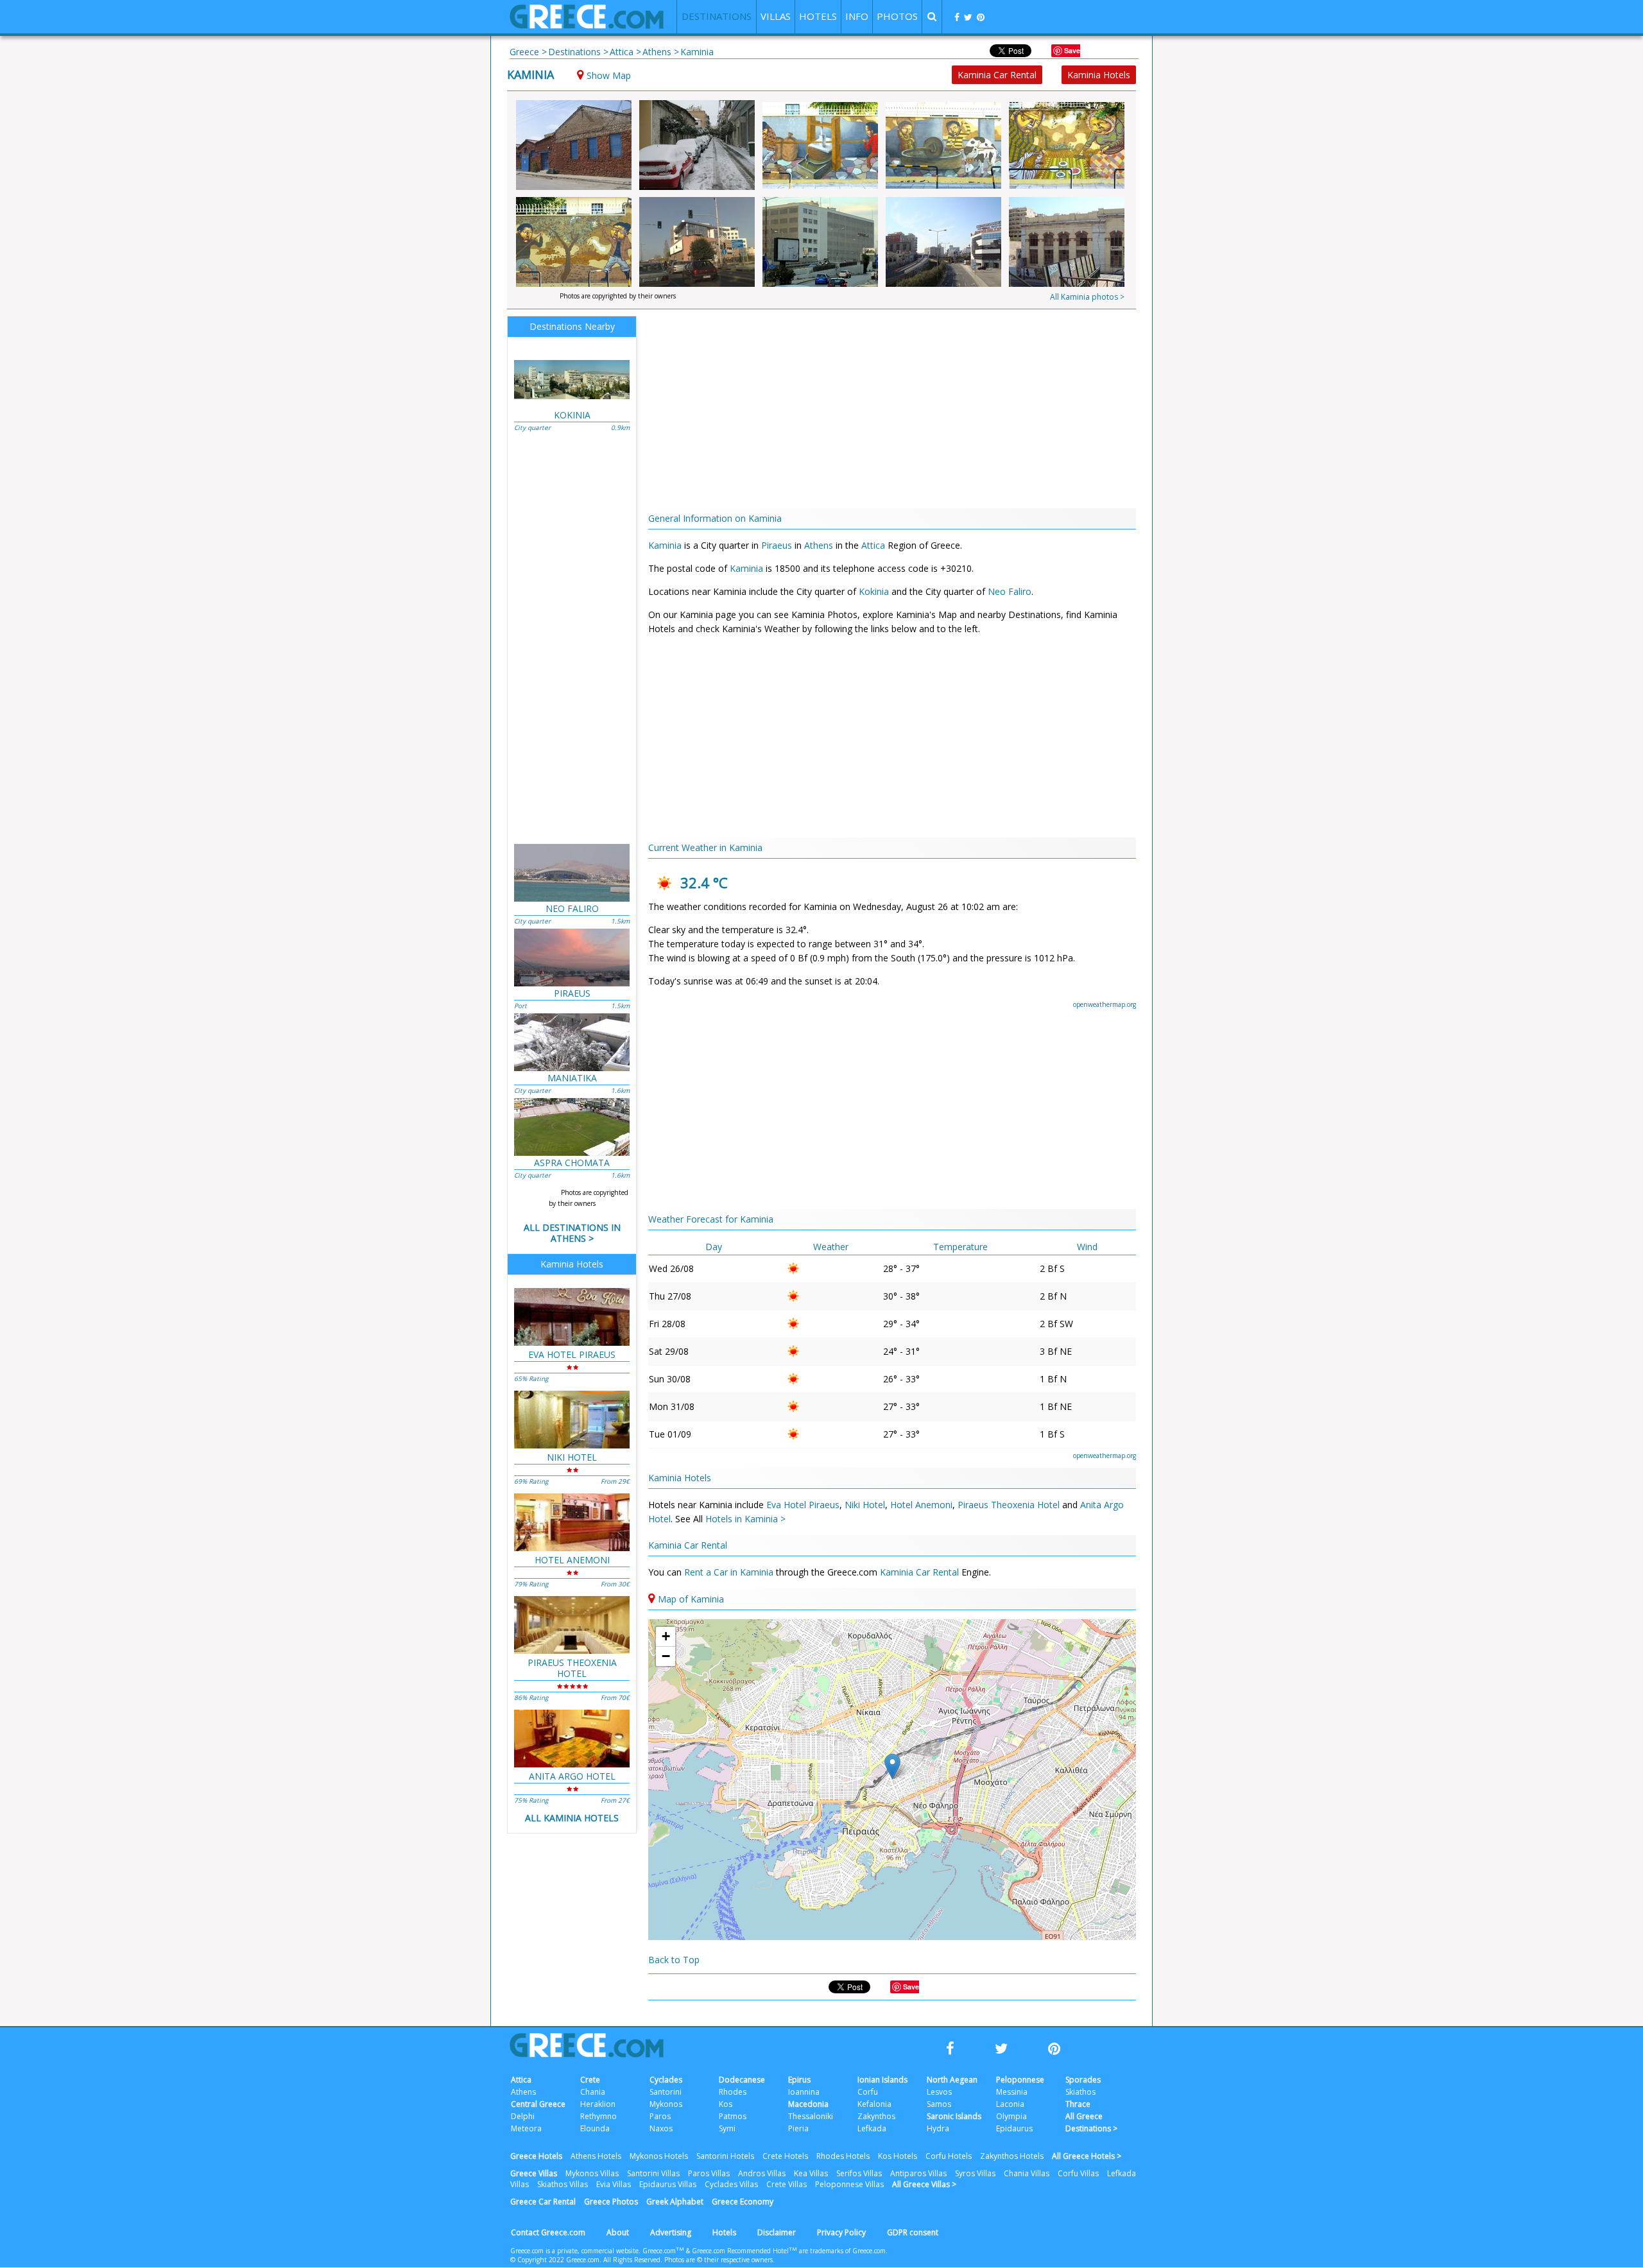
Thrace (1078, 2104)
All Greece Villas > (924, 2184)
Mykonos (666, 2104)
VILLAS (776, 16)
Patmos (733, 2116)
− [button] (666, 1656)
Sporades (1083, 2080)
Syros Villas (975, 2173)
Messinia (1012, 2092)
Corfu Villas (1078, 2173)
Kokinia (874, 591)
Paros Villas (709, 2173)
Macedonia (808, 2104)
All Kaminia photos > (1087, 297)
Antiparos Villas (918, 2173)
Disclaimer (777, 2232)
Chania (593, 2092)
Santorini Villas (653, 2173)
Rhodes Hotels (843, 2156)
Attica (873, 545)
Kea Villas (811, 2173)
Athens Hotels (596, 2156)
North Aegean (952, 2080)
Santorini (666, 2092)
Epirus (799, 2080)
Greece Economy (743, 2202)
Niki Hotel (865, 1505)
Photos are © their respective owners (718, 2260)
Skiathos (1080, 2092)
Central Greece (538, 2104)
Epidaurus (1014, 2128)
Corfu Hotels (949, 2156)
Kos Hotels (898, 2156)
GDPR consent (913, 2232)
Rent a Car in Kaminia (730, 1572)
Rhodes (733, 2092)
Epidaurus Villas (668, 2184)
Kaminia (530, 74)
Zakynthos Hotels (1012, 2156)
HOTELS (818, 16)
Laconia (1010, 2104)
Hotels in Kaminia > (745, 1519)
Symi (727, 2128)
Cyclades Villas (731, 2184)
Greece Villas (534, 2173)
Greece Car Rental (543, 2202)
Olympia (1011, 2116)
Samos (939, 2104)
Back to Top (674, 1960)
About (618, 2232)
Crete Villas (787, 2184)
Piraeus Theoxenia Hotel (1009, 1505)
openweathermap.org (1105, 1004)
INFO (857, 16)
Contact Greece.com (548, 2232)
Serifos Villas (859, 2173)
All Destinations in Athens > (572, 1233)
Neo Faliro (1010, 591)
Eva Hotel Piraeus (803, 1505)
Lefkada (872, 2128)
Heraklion (598, 2104)
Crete (590, 2080)
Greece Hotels (536, 2156)
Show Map (609, 75)
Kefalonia (874, 2104)
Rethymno (598, 2116)
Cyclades (666, 2080)
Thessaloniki (811, 2116)
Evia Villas (614, 2184)
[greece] (587, 25)
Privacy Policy (841, 2232)
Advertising (671, 2232)
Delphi (523, 2116)
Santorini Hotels (725, 2156)
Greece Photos (611, 2202)
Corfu (868, 2092)
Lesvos (939, 2092)
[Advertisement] (1210, 263)
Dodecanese (742, 2080)
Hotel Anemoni (921, 1505)
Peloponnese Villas (849, 2184)
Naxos (661, 2128)
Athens (819, 545)
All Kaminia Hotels (572, 1818)
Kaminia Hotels (1099, 75)
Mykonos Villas (592, 2173)
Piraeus (777, 545)
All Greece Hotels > (1087, 2156)
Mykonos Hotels (659, 2156)
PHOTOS (897, 16)
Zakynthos (876, 2116)
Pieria (798, 2128)
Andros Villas (762, 2173)
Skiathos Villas (563, 2184)
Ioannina (804, 2092)
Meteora (526, 2128)
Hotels (724, 2232)
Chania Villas (1027, 2173)
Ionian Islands (882, 2080)
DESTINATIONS (717, 16)
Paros (660, 2116)
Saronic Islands (954, 2116)
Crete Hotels (785, 2156)
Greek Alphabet (675, 2202)
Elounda (595, 2128)
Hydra (938, 2128)
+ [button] (666, 1636)
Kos (726, 2104)
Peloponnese (1020, 2080)
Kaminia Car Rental (997, 75)
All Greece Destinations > (1091, 2122)
